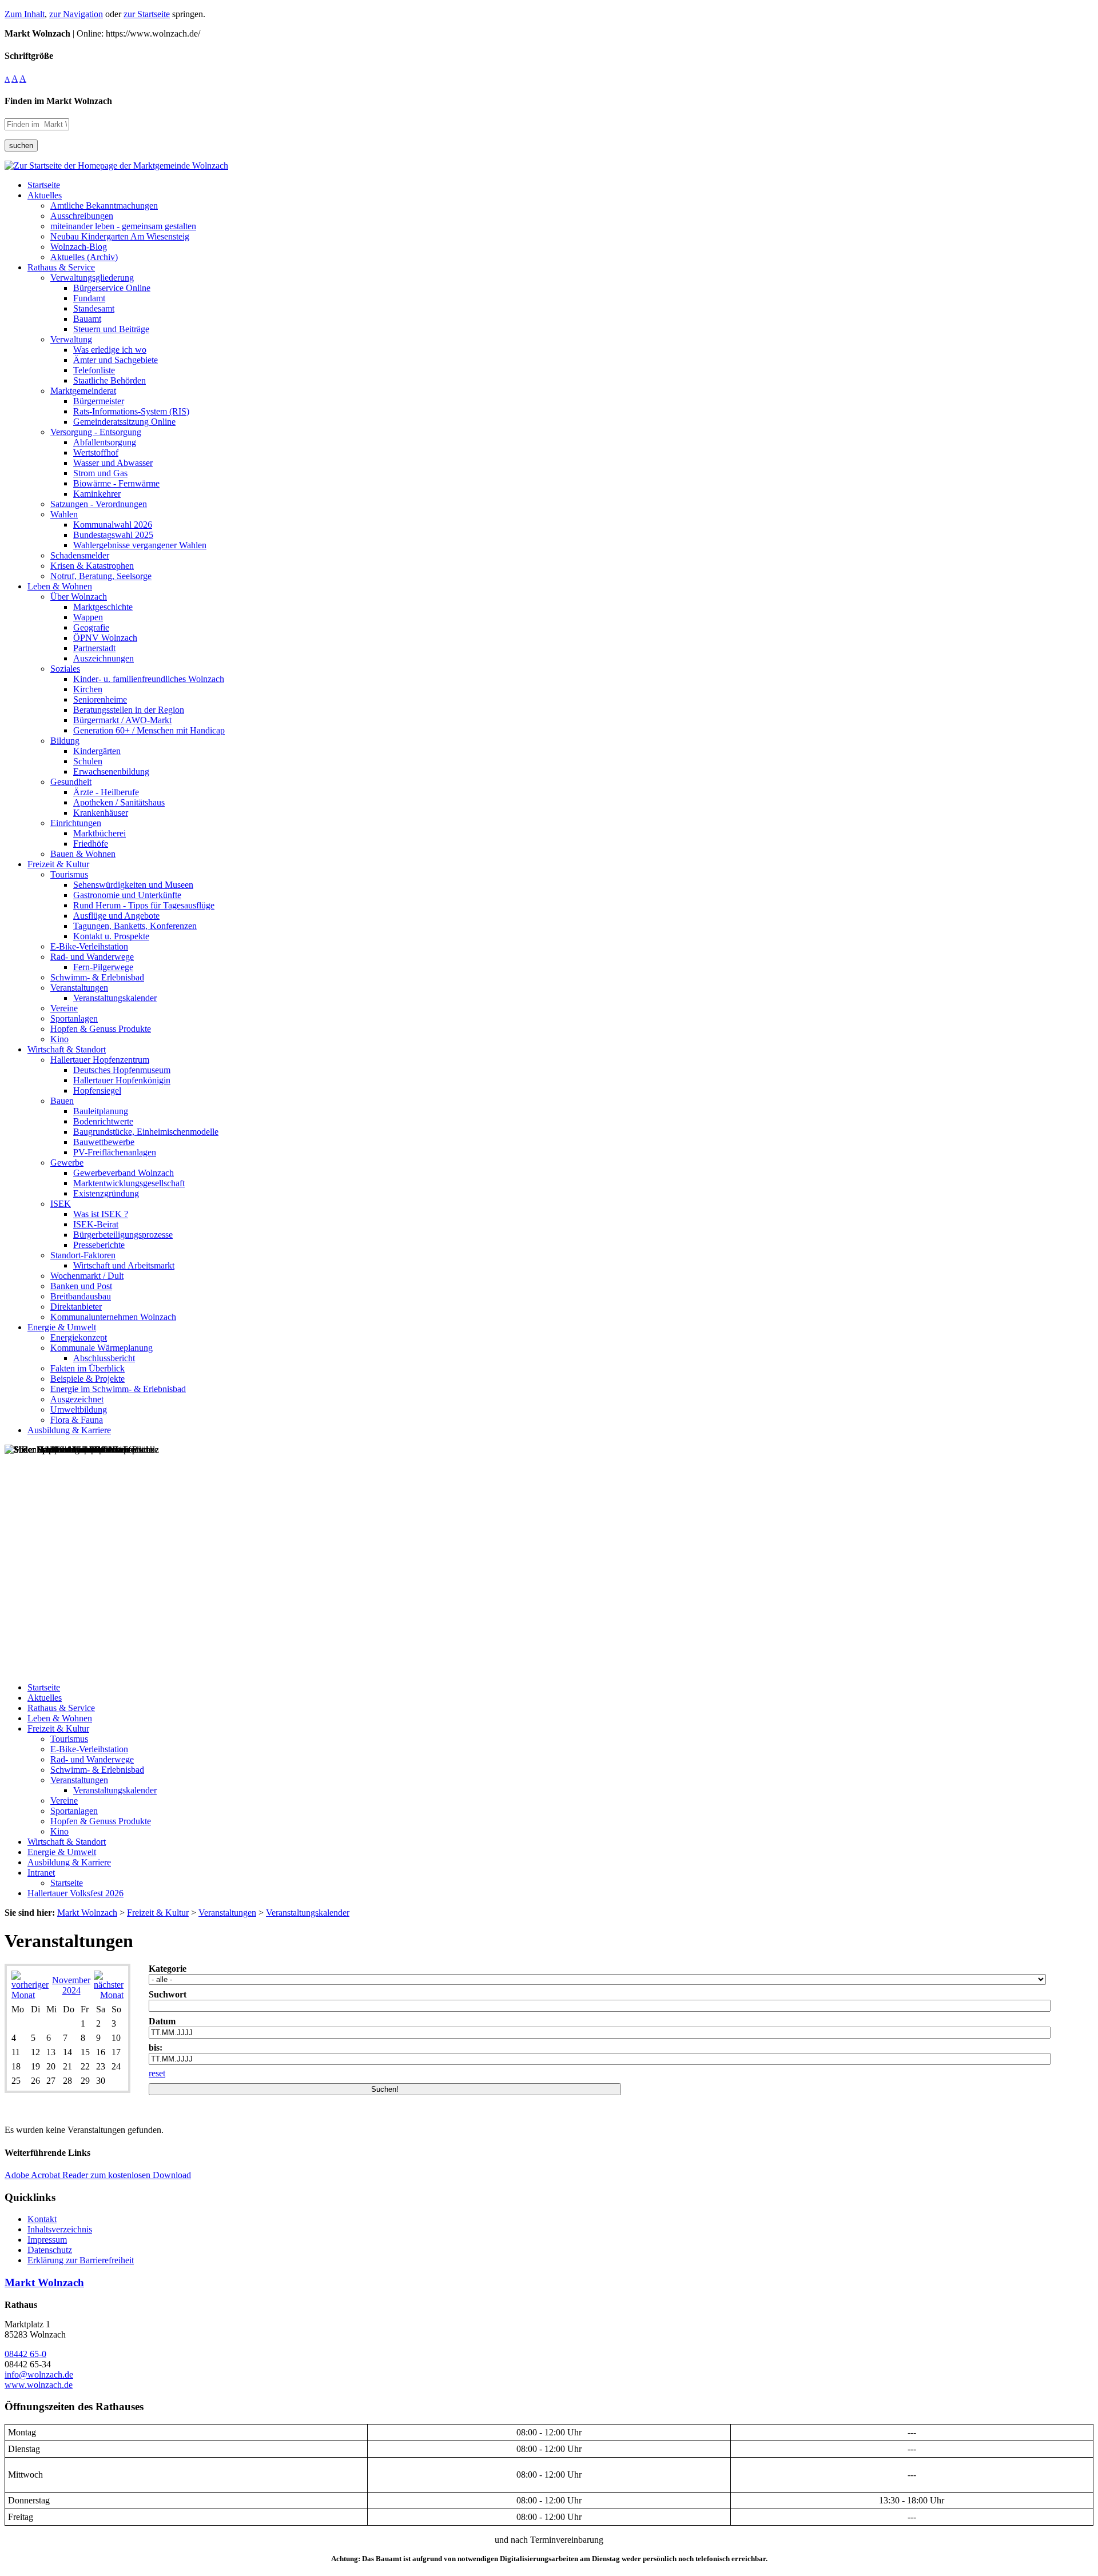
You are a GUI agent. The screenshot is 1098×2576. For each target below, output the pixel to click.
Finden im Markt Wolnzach (58, 101)
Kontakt (42, 2219)
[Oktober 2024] (30, 1995)
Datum (162, 2021)
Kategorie (168, 1969)
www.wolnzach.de (39, 2385)
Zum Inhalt (25, 14)
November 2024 (71, 1985)
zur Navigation (76, 14)
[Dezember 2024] (109, 1995)
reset (157, 2073)
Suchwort (168, 1994)
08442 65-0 (25, 2354)
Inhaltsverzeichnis (60, 2229)
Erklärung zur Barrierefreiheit (81, 2260)
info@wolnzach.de (39, 2374)
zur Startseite (147, 14)
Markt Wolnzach (44, 2282)
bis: (156, 2047)
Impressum (47, 2240)
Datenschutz (50, 2250)
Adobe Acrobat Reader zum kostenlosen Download (98, 2175)
